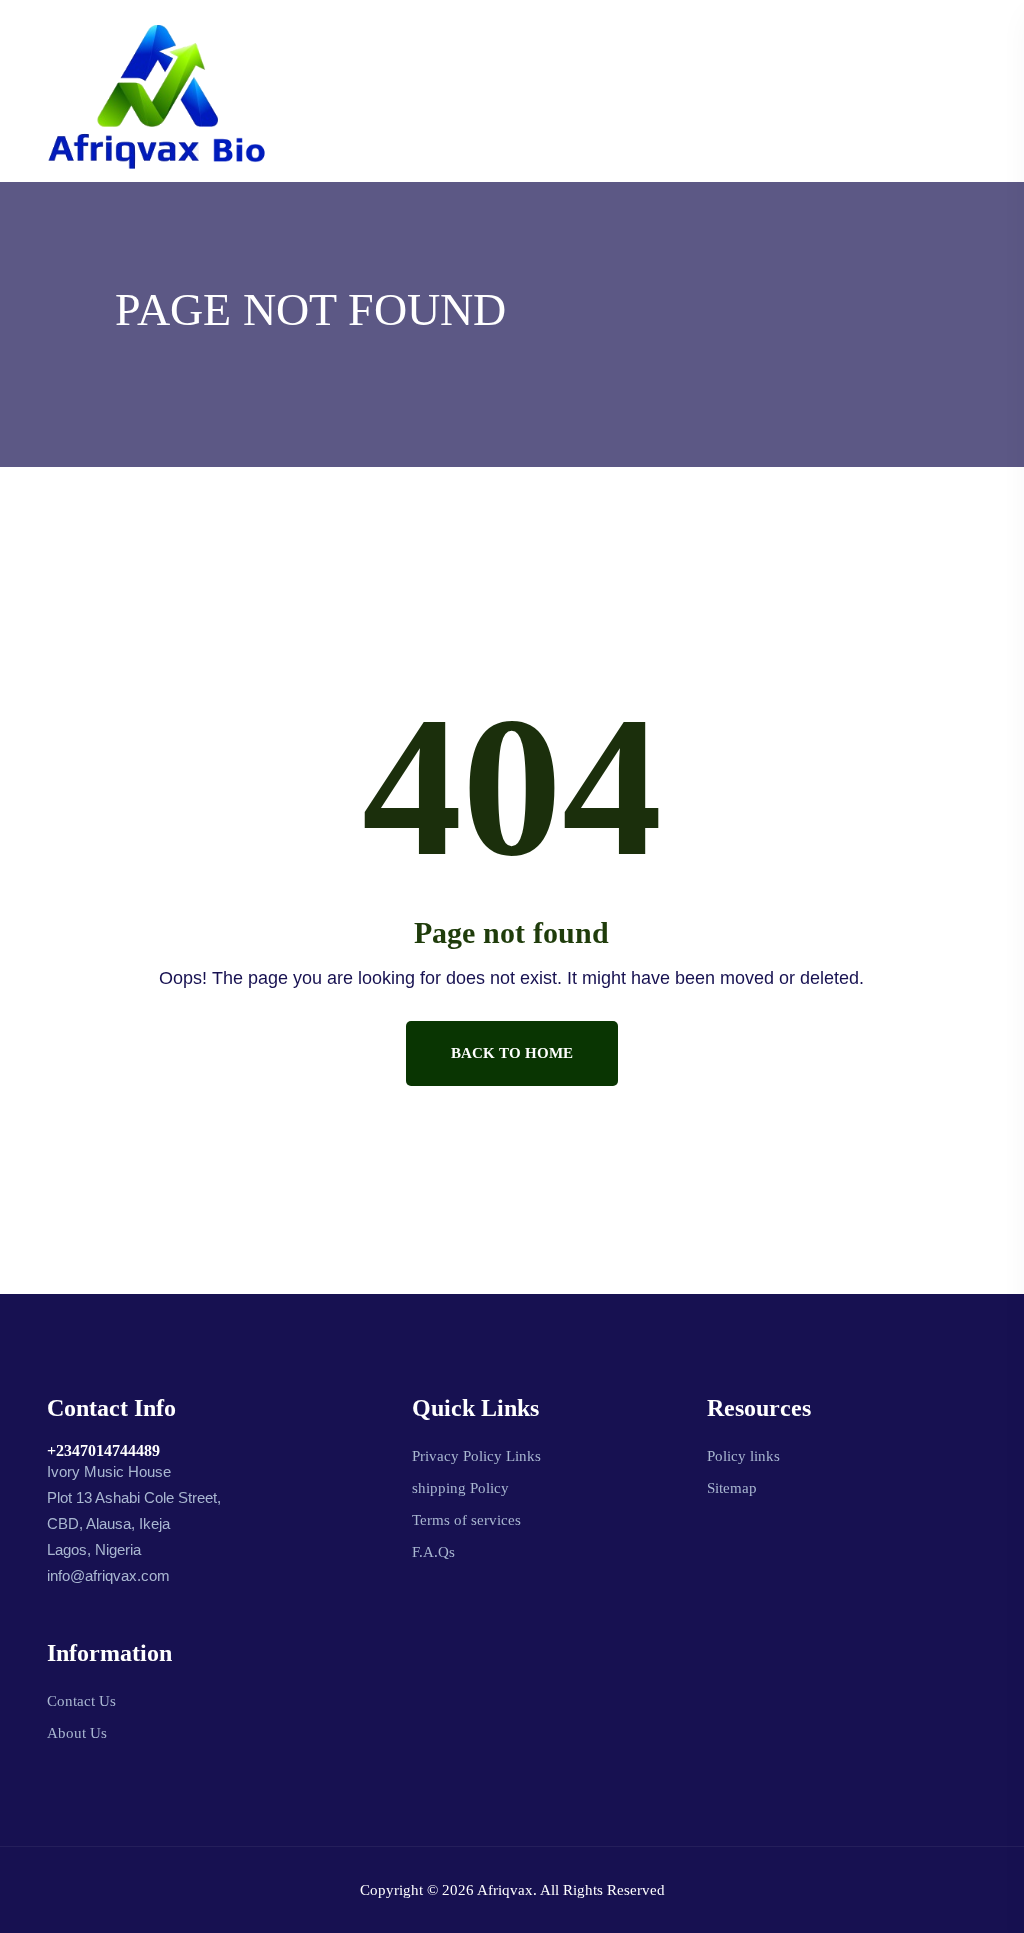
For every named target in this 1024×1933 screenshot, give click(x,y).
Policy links (743, 1456)
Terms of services (466, 1520)
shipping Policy (460, 1488)
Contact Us (81, 1701)
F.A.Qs (433, 1552)
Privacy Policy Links (476, 1456)
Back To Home (512, 1053)
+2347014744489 (103, 1450)
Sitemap (732, 1488)
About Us (77, 1733)
